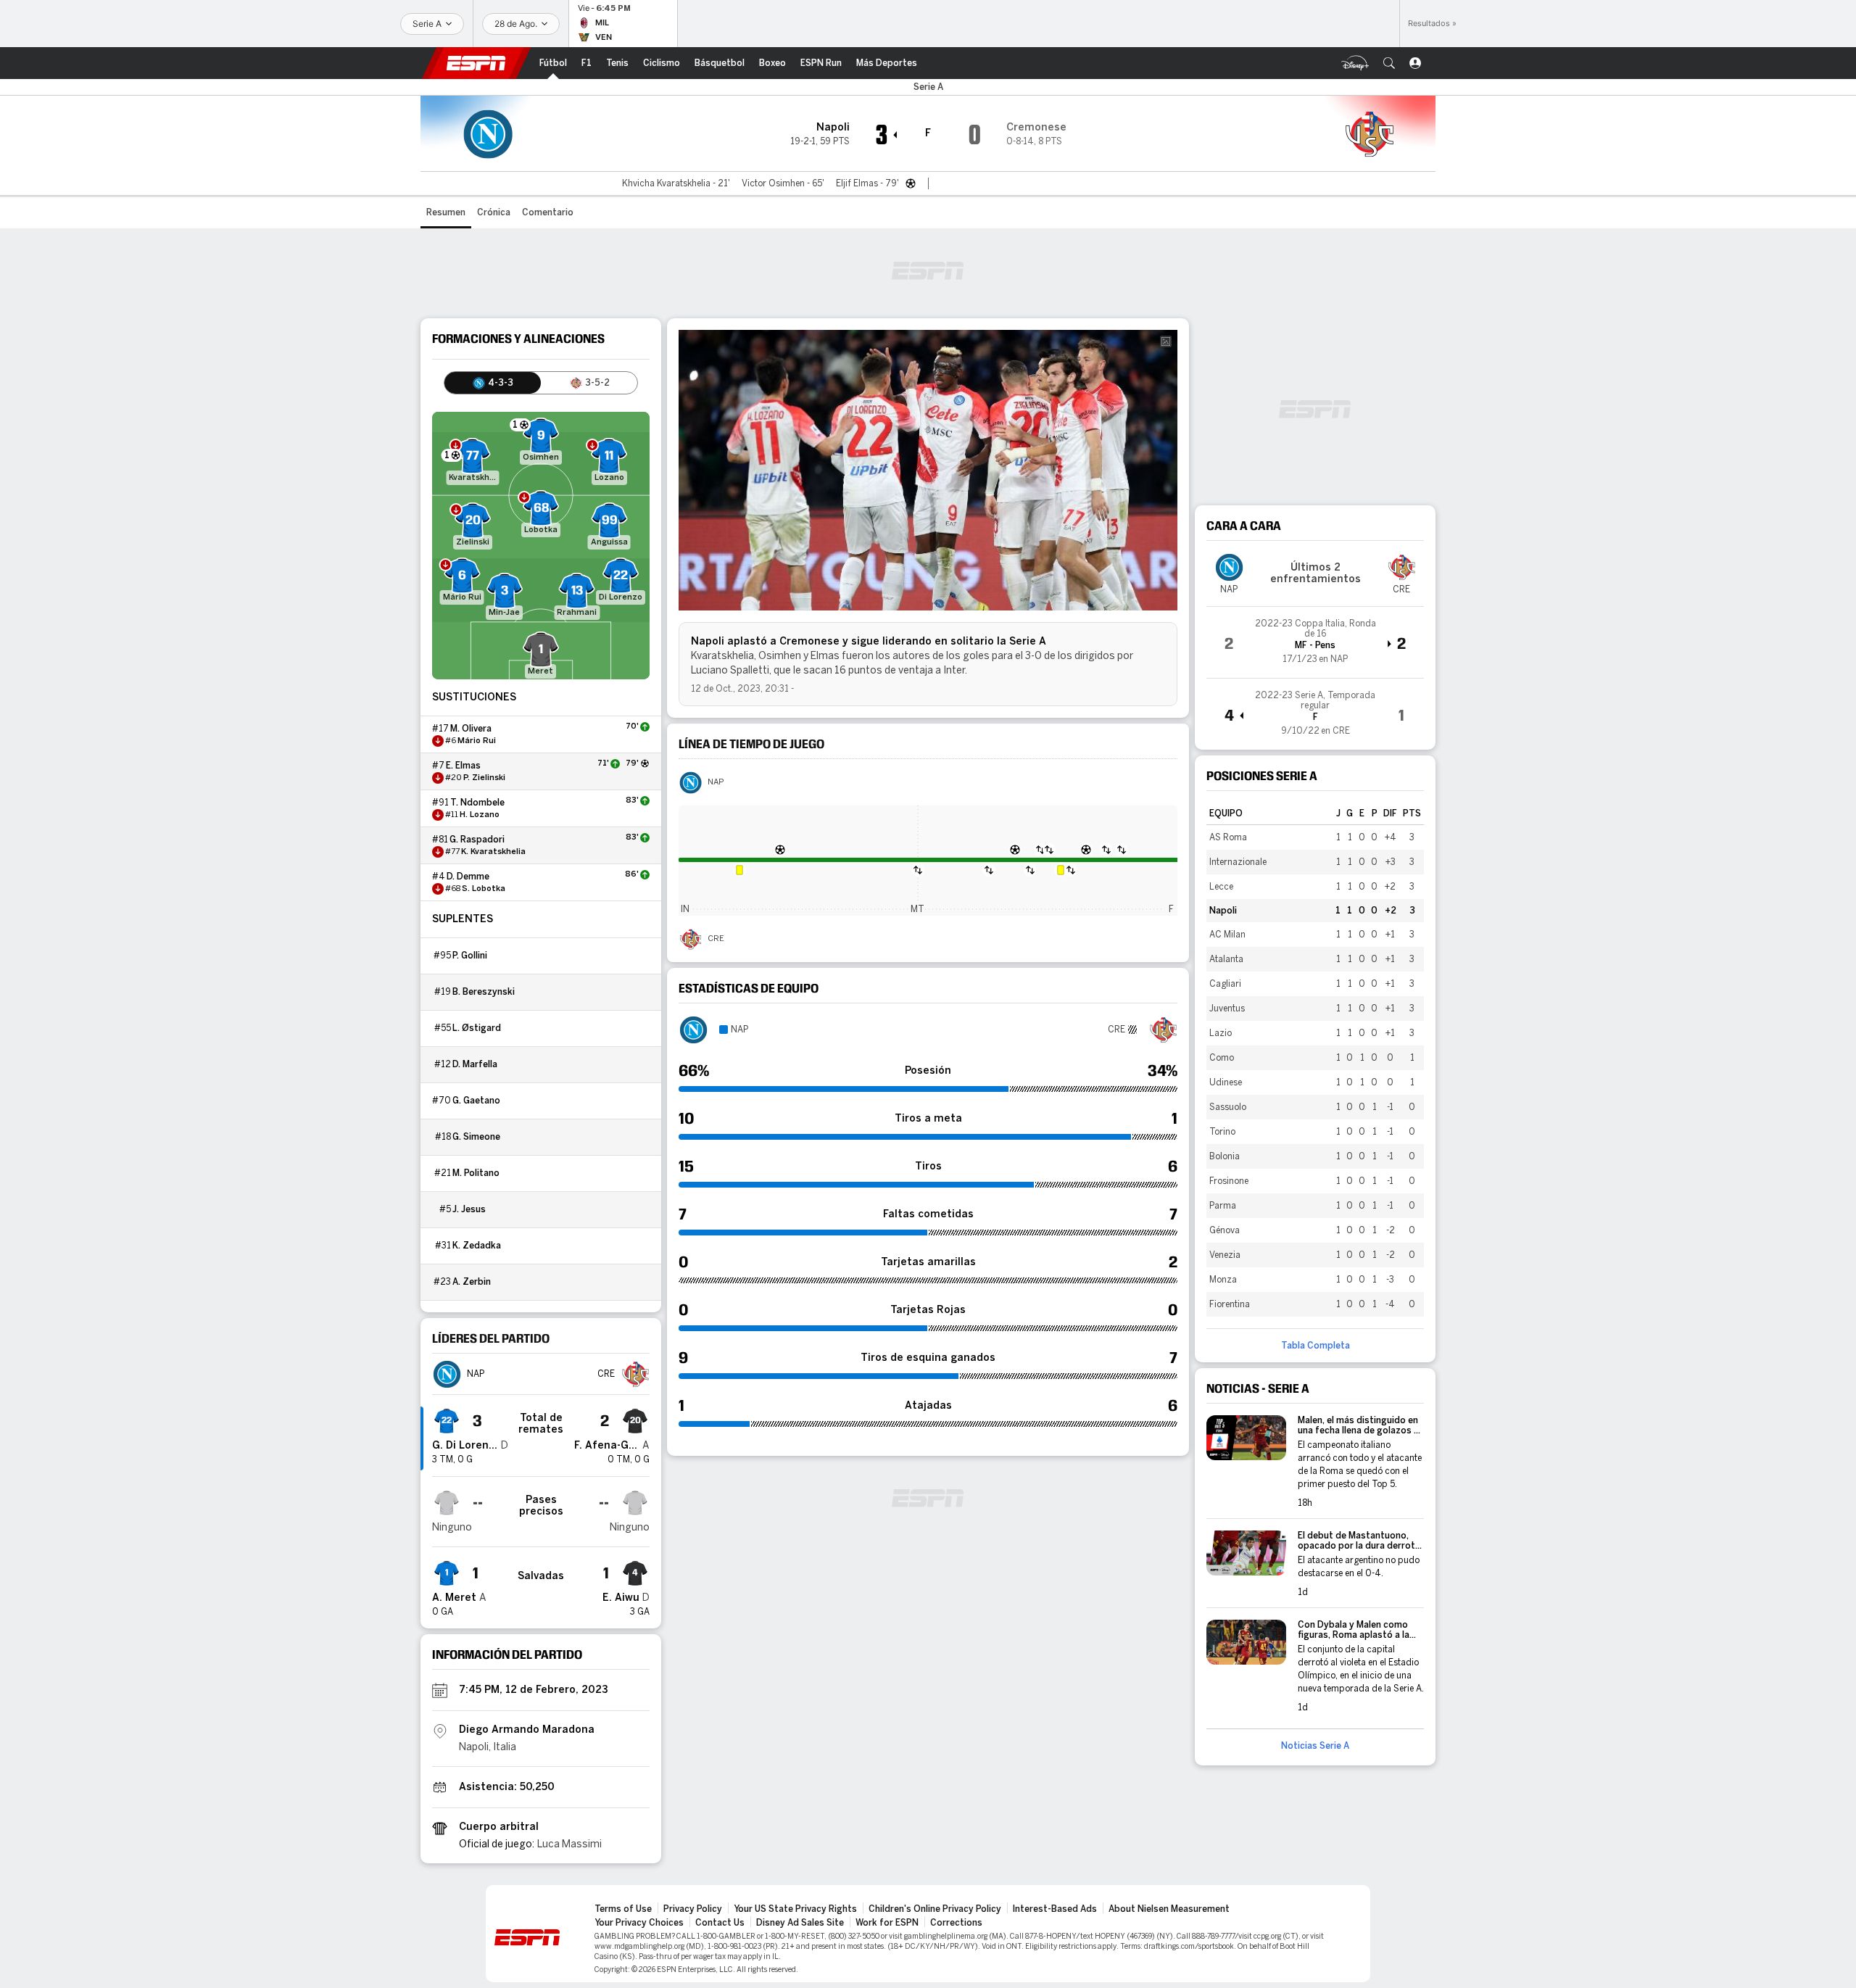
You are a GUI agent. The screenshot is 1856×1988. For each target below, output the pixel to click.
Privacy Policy (693, 1909)
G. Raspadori (477, 840)
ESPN (476, 63)
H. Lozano (480, 815)
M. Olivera (471, 729)
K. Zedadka (477, 1246)
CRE (716, 939)
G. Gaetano (476, 1101)
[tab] (493, 383)
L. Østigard (477, 1028)
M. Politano (476, 1173)
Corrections (956, 1923)
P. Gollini (470, 956)
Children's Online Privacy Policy (935, 1909)
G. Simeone (476, 1137)
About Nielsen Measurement (1169, 1909)
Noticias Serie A (1315, 1746)
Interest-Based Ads (1055, 1909)
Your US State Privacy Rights (795, 1909)
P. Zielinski (484, 778)
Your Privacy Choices (639, 1923)
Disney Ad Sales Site (800, 1923)
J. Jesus (469, 1209)
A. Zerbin (472, 1282)
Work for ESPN (887, 1923)
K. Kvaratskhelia (493, 852)
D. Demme (468, 877)
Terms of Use (623, 1909)
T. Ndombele (477, 803)
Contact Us (720, 1923)
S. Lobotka (484, 889)
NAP (716, 782)
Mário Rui (477, 741)
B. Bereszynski (484, 992)
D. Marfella (475, 1064)
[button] (1389, 63)
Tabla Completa (1316, 1346)
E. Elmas (463, 766)
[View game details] (1315, 642)
